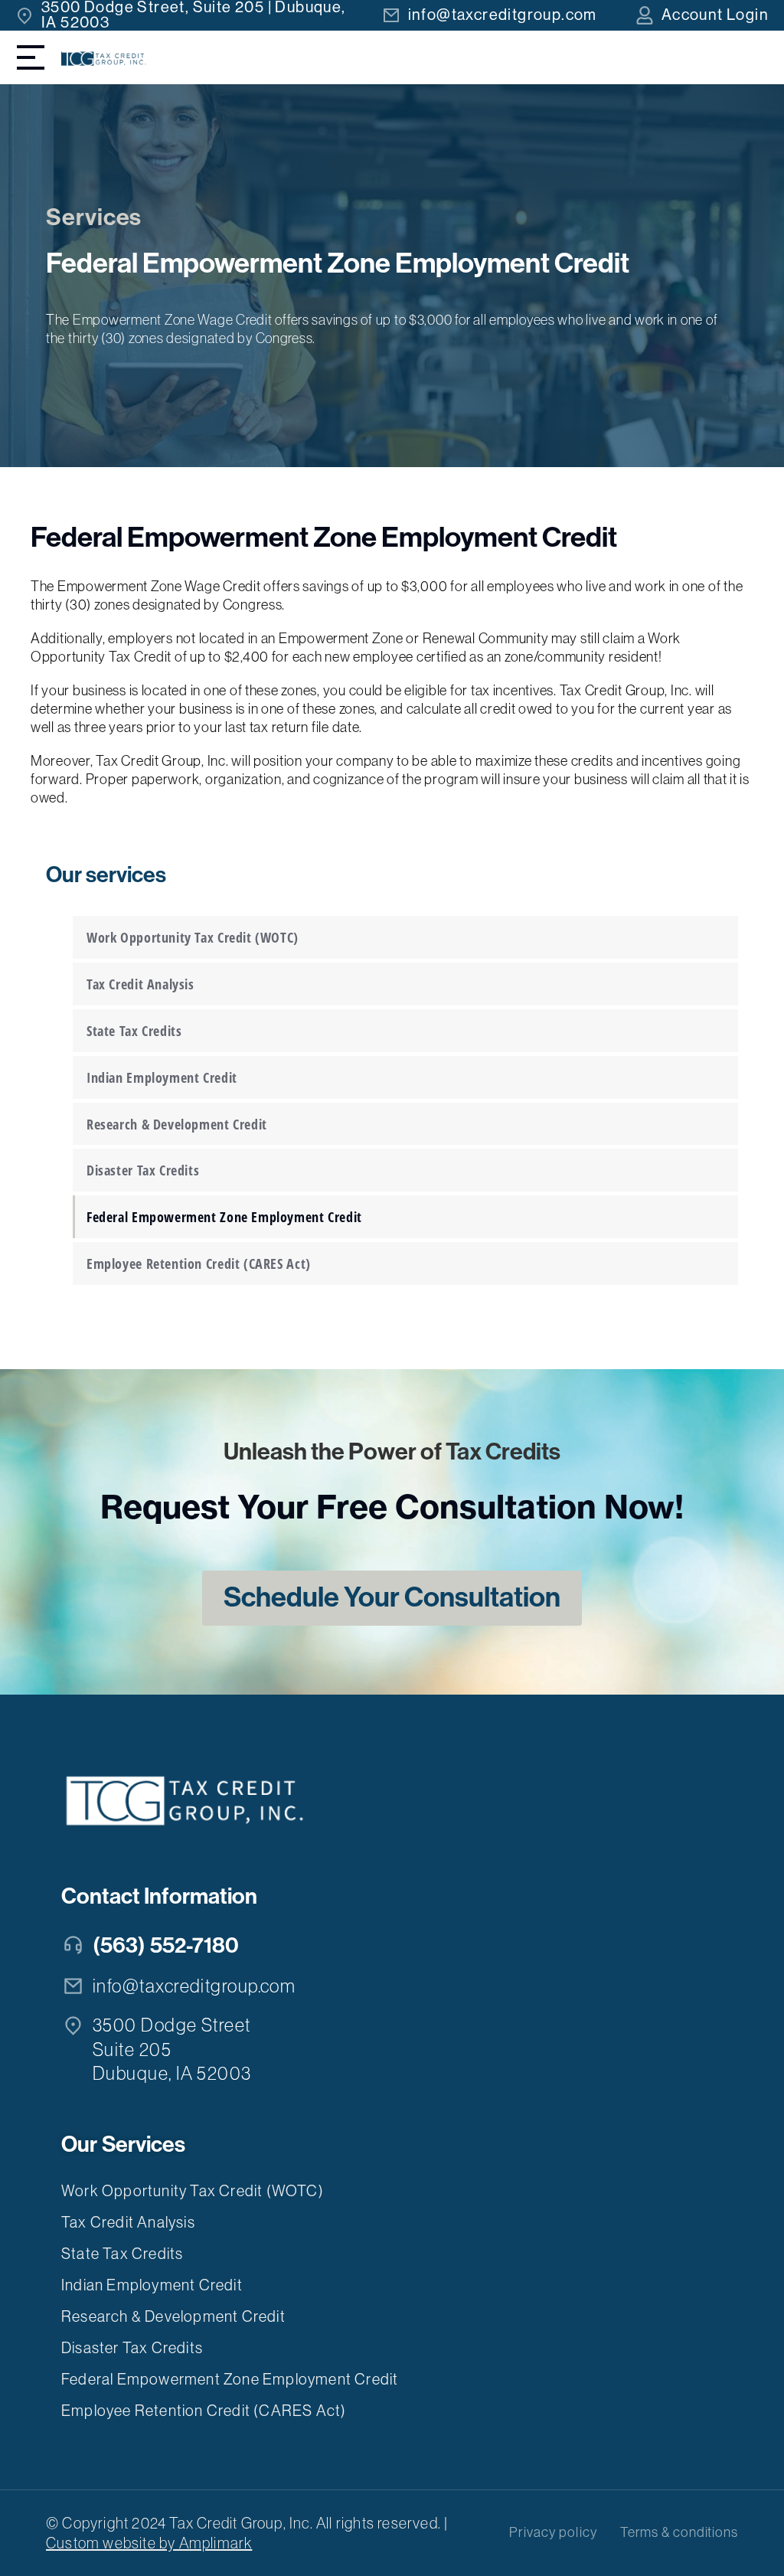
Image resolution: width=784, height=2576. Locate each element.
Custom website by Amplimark (149, 2543)
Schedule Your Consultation (392, 1597)
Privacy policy (553, 2532)
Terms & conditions (679, 2532)
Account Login (715, 15)
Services (94, 217)
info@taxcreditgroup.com (503, 15)
